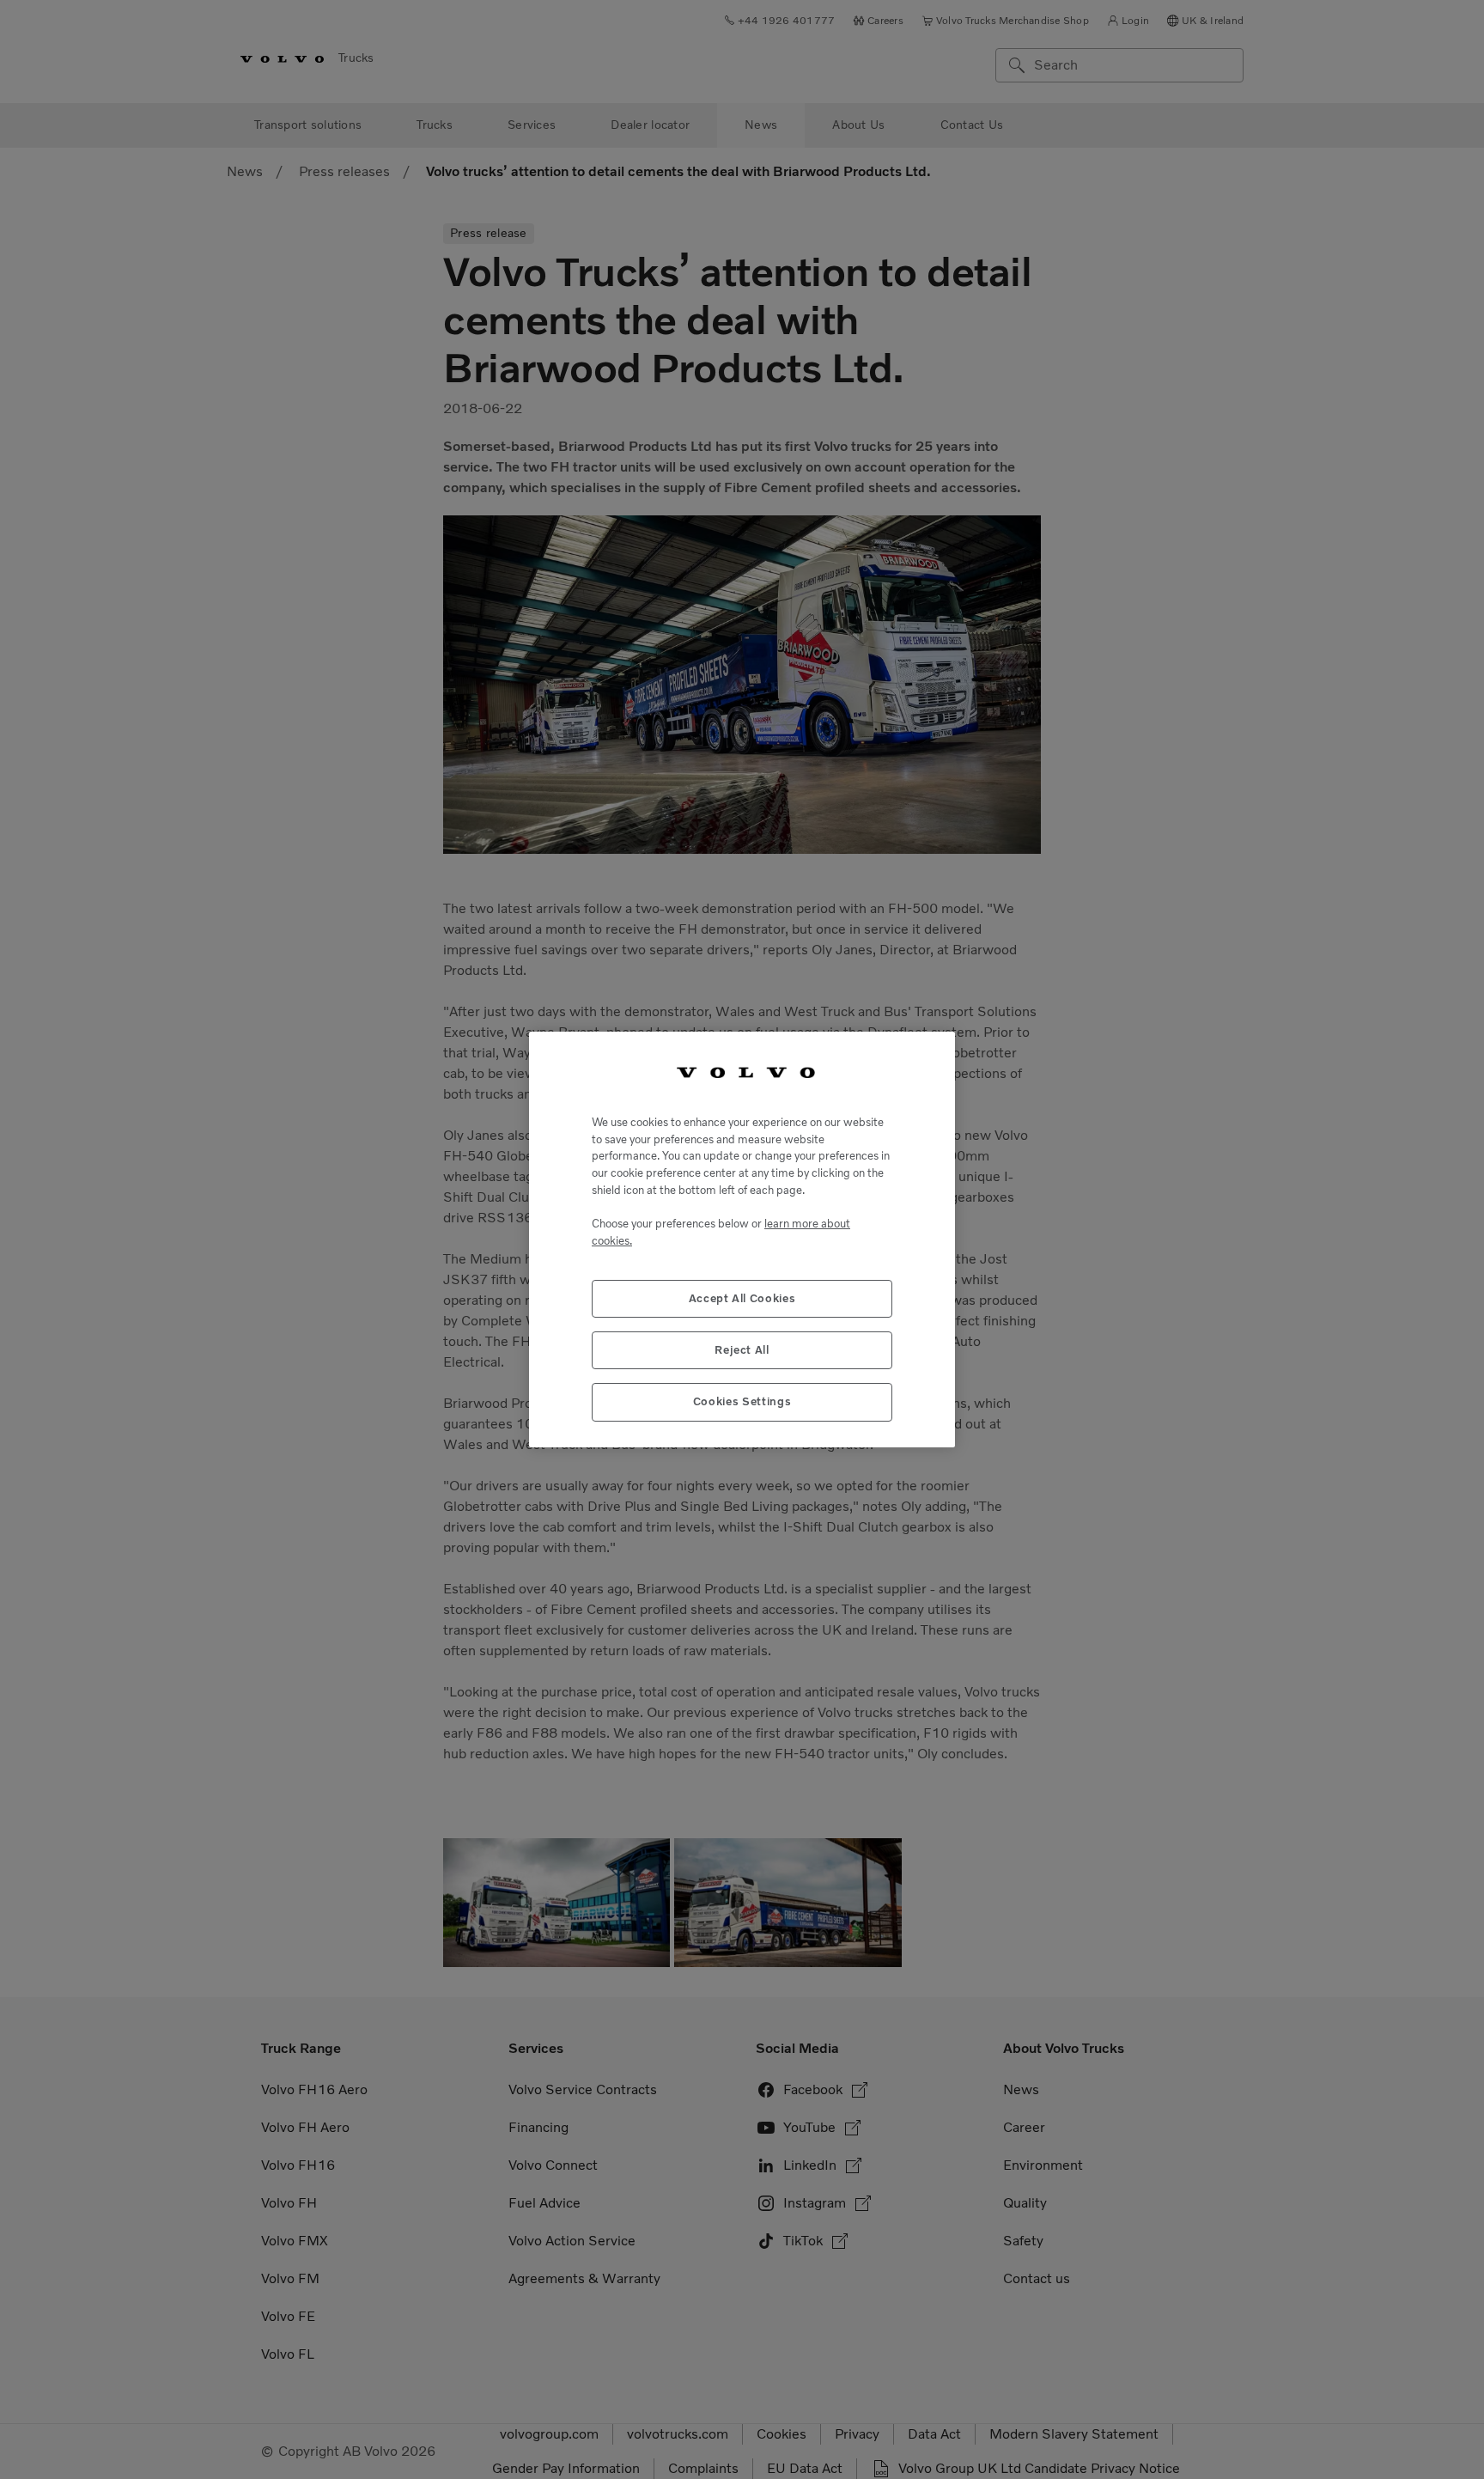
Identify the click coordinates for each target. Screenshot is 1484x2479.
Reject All (742, 1350)
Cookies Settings (742, 1401)
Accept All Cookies (742, 1298)
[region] (742, 1239)
